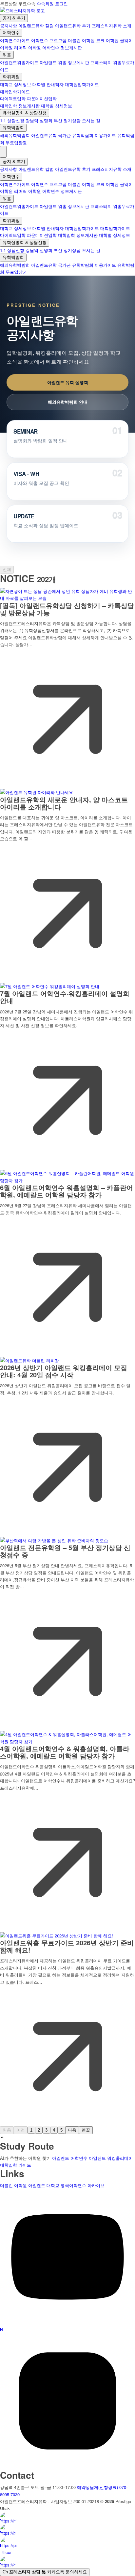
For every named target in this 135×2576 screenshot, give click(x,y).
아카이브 (96, 2185)
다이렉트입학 (13, 98)
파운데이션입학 (42, 98)
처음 (7, 2130)
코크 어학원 (107, 40)
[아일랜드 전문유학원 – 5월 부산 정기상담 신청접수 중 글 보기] (54, 1540)
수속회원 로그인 (52, 3)
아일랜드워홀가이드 (19, 62)
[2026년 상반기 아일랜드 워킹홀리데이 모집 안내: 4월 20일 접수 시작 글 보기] (29, 1360)
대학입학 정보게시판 (20, 106)
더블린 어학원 (81, 40)
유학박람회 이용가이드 (94, 135)
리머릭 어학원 (28, 47)
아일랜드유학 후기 (73, 25)
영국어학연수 (73, 2185)
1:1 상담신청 (12, 120)
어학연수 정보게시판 (62, 47)
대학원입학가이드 (82, 84)
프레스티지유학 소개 (112, 25)
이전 (21, 2130)
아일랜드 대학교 (44, 2185)
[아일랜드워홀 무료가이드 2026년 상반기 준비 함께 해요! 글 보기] (57, 1936)
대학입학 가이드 (16, 2165)
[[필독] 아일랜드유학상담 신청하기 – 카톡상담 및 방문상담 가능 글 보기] (67, 598)
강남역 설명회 (39, 120)
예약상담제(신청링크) (97, 2487)
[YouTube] (67, 2323)
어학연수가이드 (15, 40)
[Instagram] (67, 2467)
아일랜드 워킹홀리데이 (111, 2158)
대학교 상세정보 (16, 84)
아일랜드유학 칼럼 (36, 25)
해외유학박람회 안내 (68, 402)
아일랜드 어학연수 (70, 2158)
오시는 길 (91, 120)
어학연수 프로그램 (49, 40)
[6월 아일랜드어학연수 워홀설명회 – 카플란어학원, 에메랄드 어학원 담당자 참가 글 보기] (67, 1180)
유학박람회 (13, 128)
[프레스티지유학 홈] (22, 10)
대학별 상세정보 (57, 106)
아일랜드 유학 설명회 (68, 382)
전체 (7, 569)
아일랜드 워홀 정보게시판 (64, 62)
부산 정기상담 (67, 120)
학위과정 (11, 77)
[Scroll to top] (2, 2138)
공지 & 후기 (14, 18)
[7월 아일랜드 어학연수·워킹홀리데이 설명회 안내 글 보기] (50, 986)
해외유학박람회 (15, 135)
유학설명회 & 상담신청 (25, 113)
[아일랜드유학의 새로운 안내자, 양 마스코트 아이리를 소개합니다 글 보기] (37, 792)
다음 (72, 2130)
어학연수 (11, 33)
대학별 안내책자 (48, 84)
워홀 (7, 55)
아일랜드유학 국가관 (51, 135)
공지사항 (9, 25)
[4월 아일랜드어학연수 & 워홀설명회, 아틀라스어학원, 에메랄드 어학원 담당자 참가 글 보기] (67, 1741)
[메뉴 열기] (3, 152)
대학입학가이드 (15, 91)
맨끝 (86, 2130)
